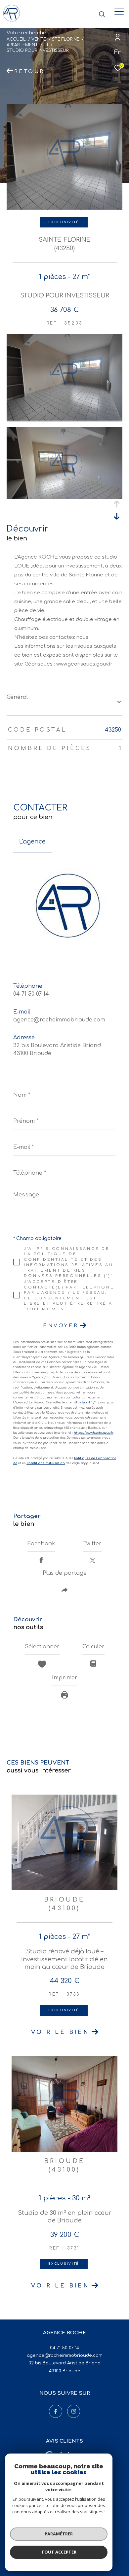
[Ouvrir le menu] (119, 12)
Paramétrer (59, 2534)
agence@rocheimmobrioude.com (59, 1020)
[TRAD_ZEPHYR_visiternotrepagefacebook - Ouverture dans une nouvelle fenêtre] (56, 2411)
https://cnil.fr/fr (85, 1402)
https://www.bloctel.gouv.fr (93, 1433)
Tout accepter (59, 2552)
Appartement (22, 45)
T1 (46, 45)
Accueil (16, 39)
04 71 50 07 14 (31, 994)
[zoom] (64, 419)
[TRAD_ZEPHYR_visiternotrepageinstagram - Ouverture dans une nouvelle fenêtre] (74, 2411)
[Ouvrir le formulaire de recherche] (102, 14)
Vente (39, 39)
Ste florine (66, 39)
